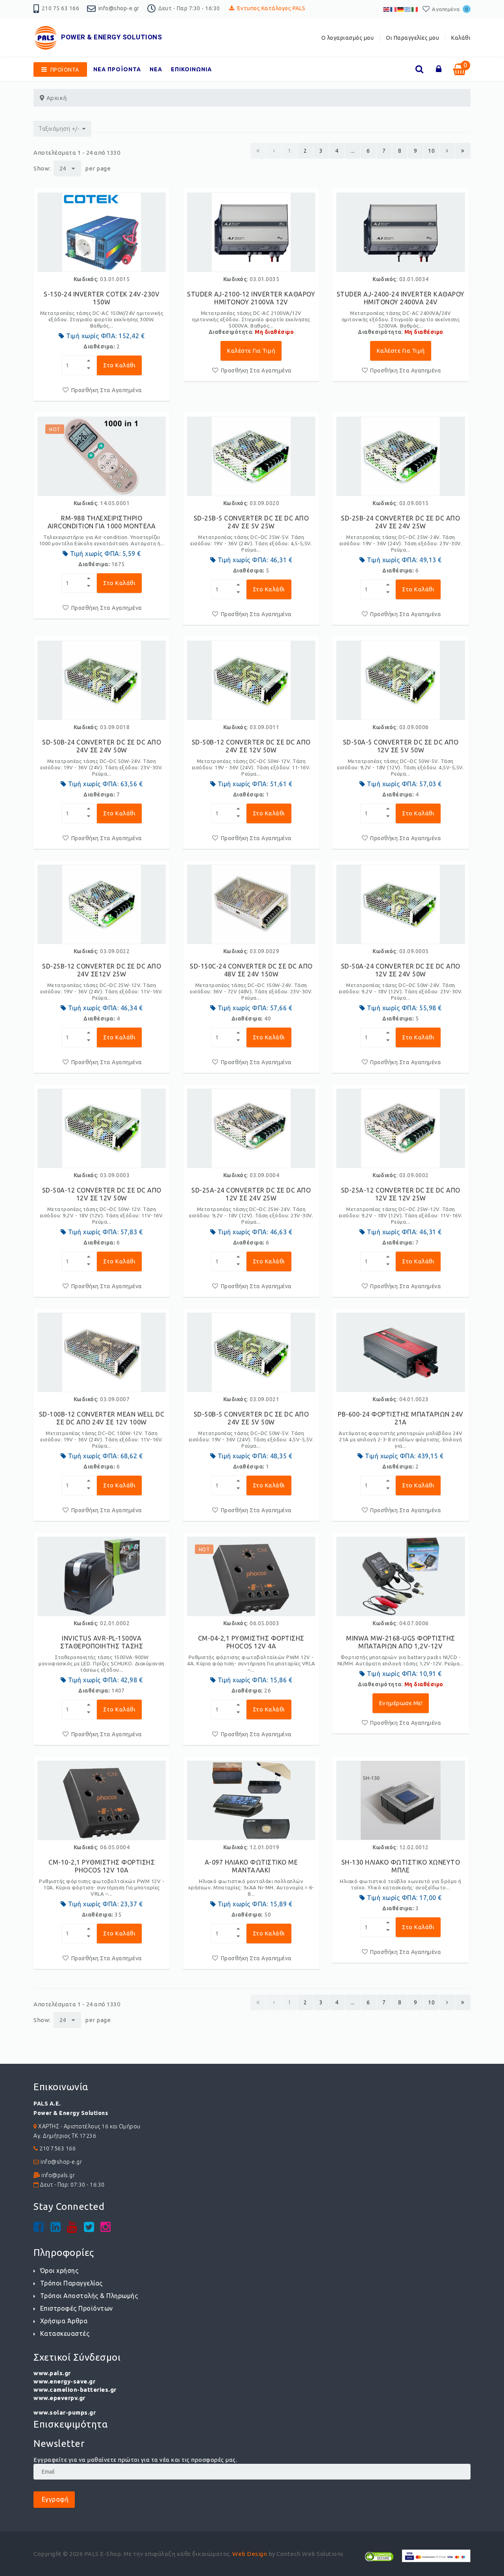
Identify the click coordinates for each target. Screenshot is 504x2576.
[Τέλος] (463, 151)
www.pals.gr (52, 2373)
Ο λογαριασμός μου (348, 38)
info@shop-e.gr (119, 8)
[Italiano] (415, 9)
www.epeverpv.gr (59, 2398)
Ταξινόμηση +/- (59, 129)
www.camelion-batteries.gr (75, 2390)
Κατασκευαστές (65, 2333)
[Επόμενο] (447, 151)
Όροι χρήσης (59, 2270)
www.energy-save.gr (64, 2381)
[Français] (394, 9)
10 (431, 151)
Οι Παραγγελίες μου (412, 38)
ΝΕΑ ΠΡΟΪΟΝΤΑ (117, 69)
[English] (387, 9)
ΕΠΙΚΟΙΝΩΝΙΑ (191, 69)
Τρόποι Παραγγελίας (71, 2283)
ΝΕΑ (156, 69)
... (353, 151)
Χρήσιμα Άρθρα (64, 2321)
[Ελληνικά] (408, 9)
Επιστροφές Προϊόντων (77, 2308)
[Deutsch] (401, 9)
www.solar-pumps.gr (65, 2412)
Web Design (250, 2554)
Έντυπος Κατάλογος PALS (271, 8)
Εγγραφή (54, 2499)
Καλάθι (461, 38)
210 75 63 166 (61, 8)
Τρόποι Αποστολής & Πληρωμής (89, 2296)
